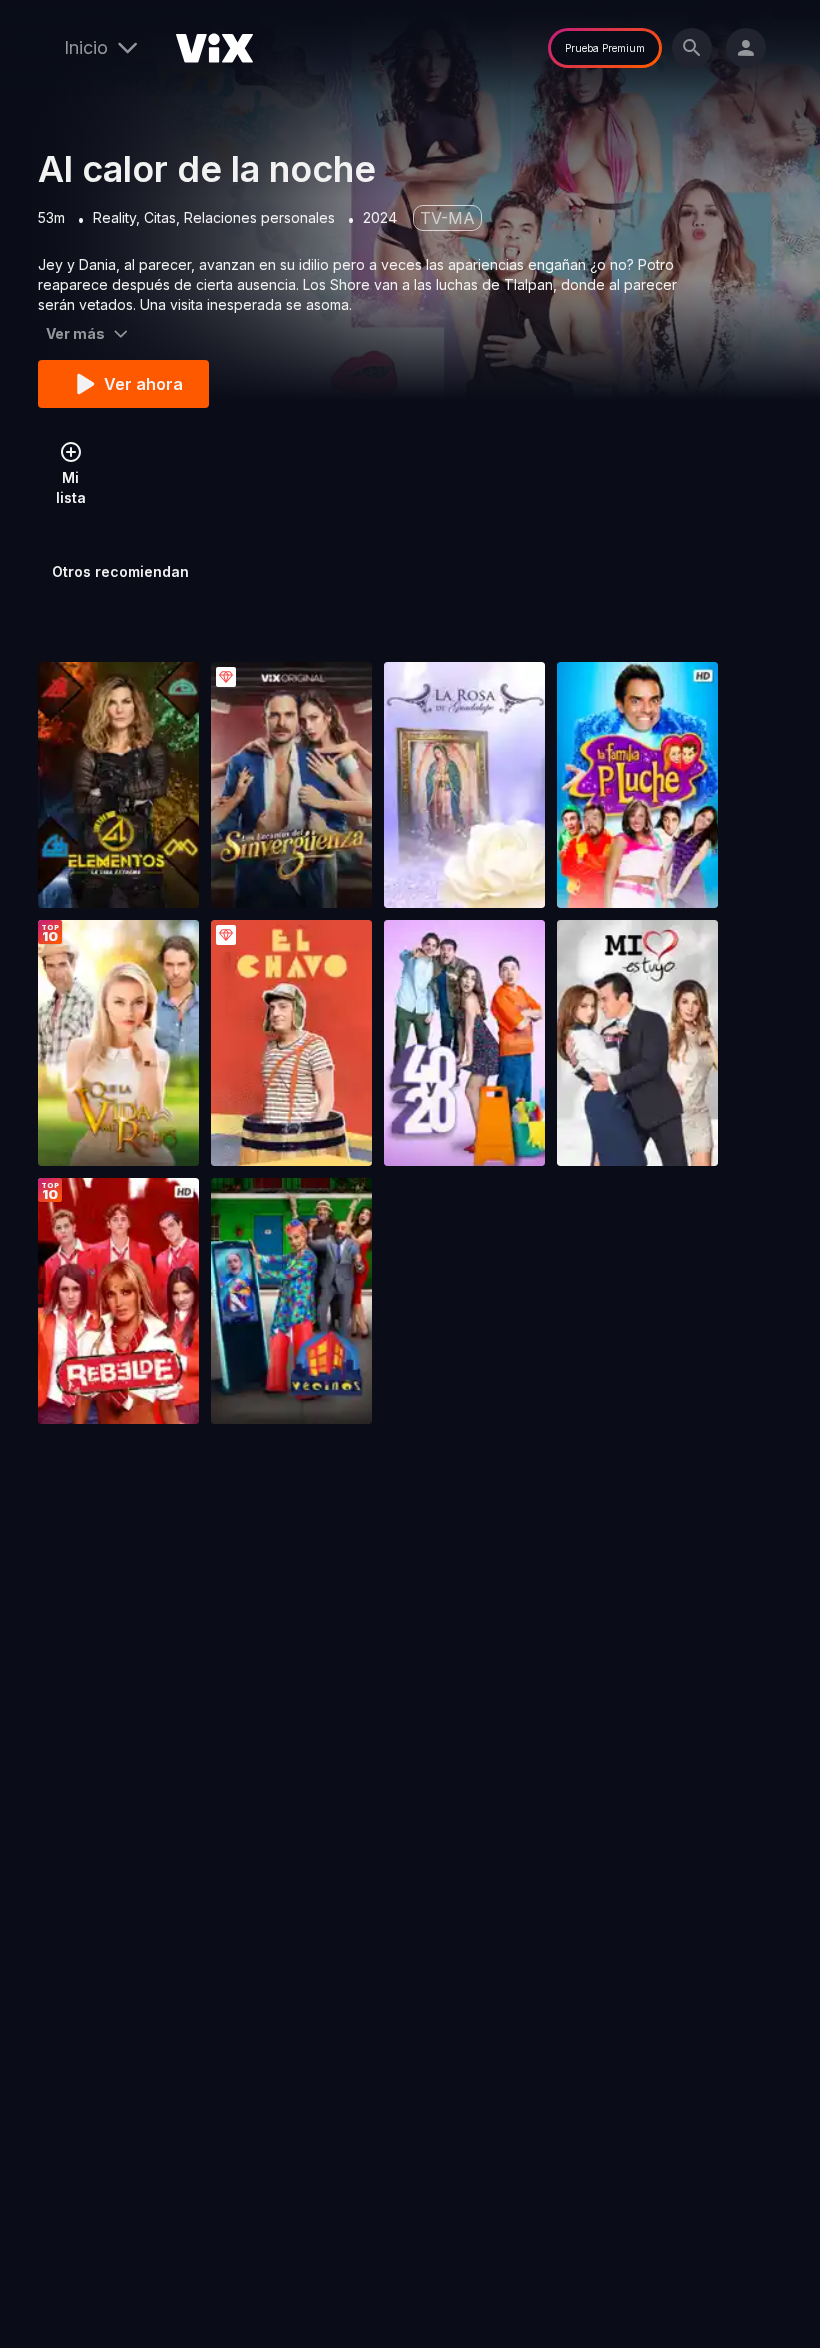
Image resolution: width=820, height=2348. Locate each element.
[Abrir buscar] (692, 48)
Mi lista (71, 487)
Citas (160, 217)
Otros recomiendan (120, 571)
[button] (118, 785)
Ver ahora (143, 384)
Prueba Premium (605, 48)
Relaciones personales (259, 217)
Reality (114, 217)
